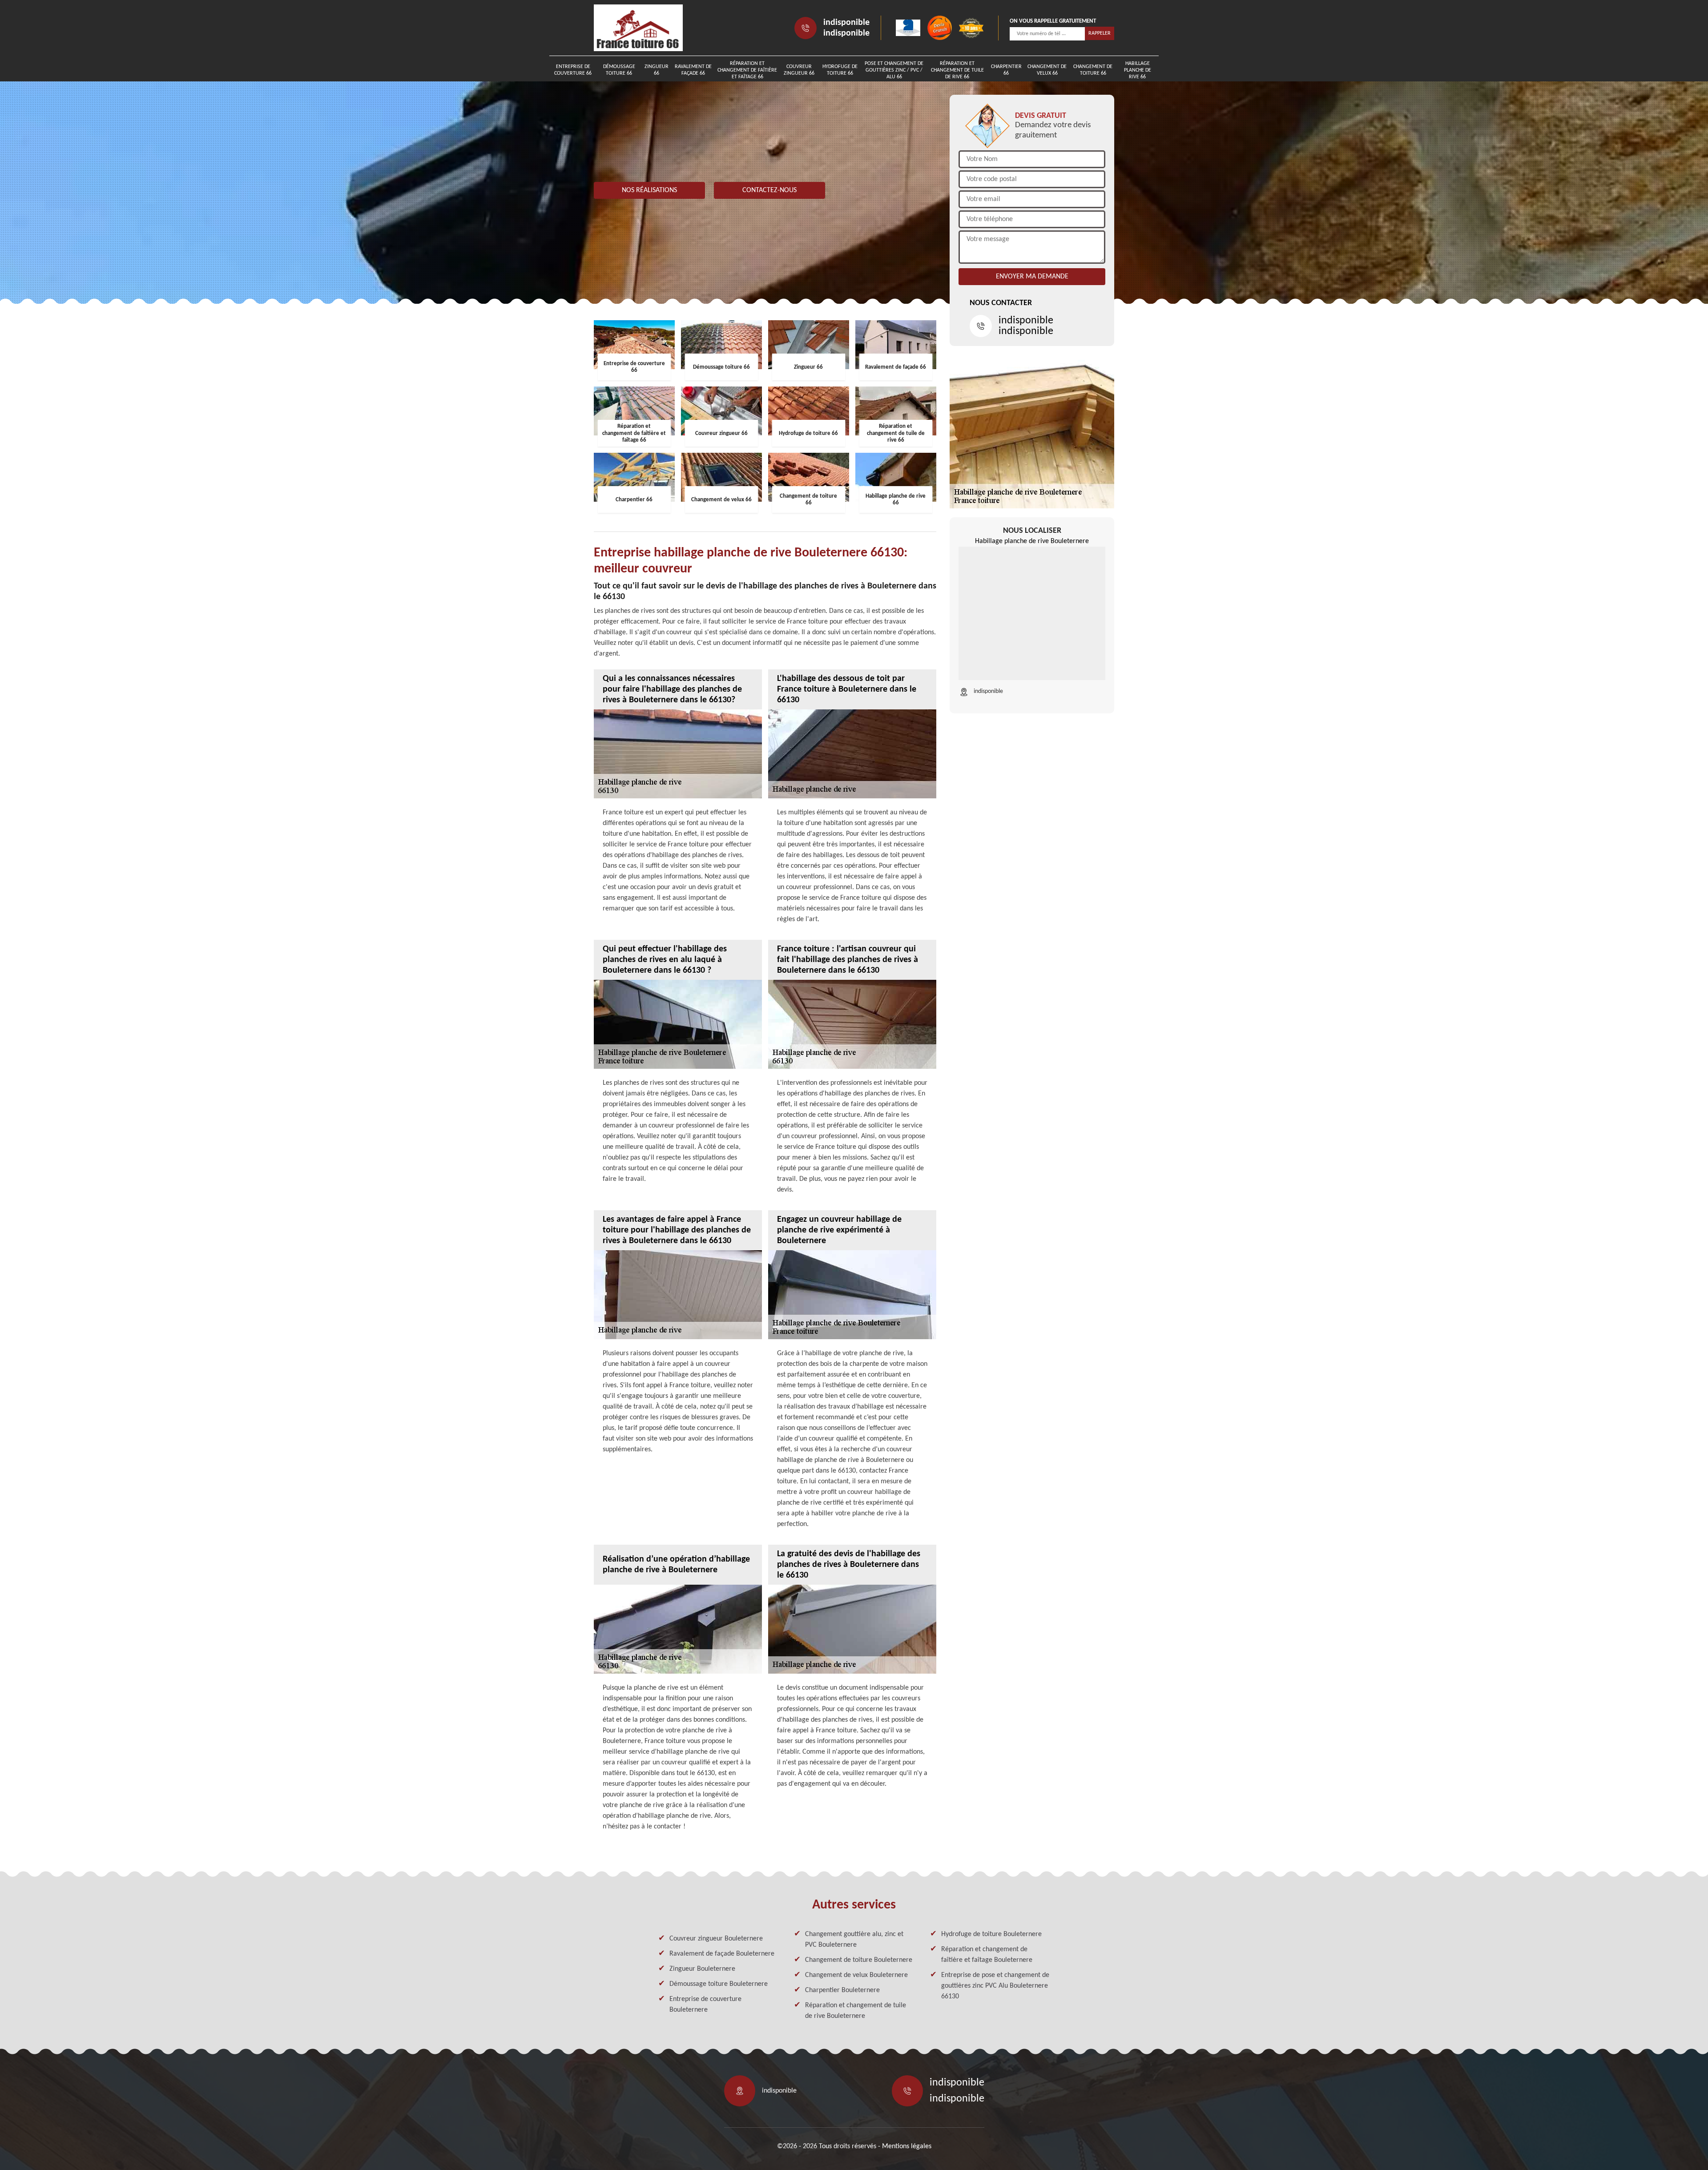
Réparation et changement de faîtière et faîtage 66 (747, 70)
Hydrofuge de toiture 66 (840, 70)
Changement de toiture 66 (1093, 70)
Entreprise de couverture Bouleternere (705, 2005)
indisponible (846, 23)
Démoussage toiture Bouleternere (719, 1984)
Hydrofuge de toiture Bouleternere (991, 1934)
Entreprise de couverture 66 (573, 70)
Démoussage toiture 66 (619, 70)
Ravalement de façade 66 (693, 70)
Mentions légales (907, 2146)
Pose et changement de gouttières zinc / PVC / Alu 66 (894, 70)
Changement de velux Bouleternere (856, 1975)
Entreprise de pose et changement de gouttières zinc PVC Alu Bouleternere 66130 (995, 1986)
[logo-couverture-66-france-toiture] (638, 28)
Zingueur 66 (657, 70)
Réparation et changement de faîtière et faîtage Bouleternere (987, 1955)
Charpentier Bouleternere (842, 1990)
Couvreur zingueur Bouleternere (716, 1939)
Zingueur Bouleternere (702, 1969)
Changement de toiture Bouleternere (859, 1960)
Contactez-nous (769, 190)
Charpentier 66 (1006, 70)
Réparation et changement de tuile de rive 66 (957, 70)
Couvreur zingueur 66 (799, 70)
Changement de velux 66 (1047, 70)
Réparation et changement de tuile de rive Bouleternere (856, 2011)
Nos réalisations (649, 190)
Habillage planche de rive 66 (1138, 70)
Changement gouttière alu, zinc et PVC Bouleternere (854, 1940)
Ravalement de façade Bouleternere (722, 1954)
